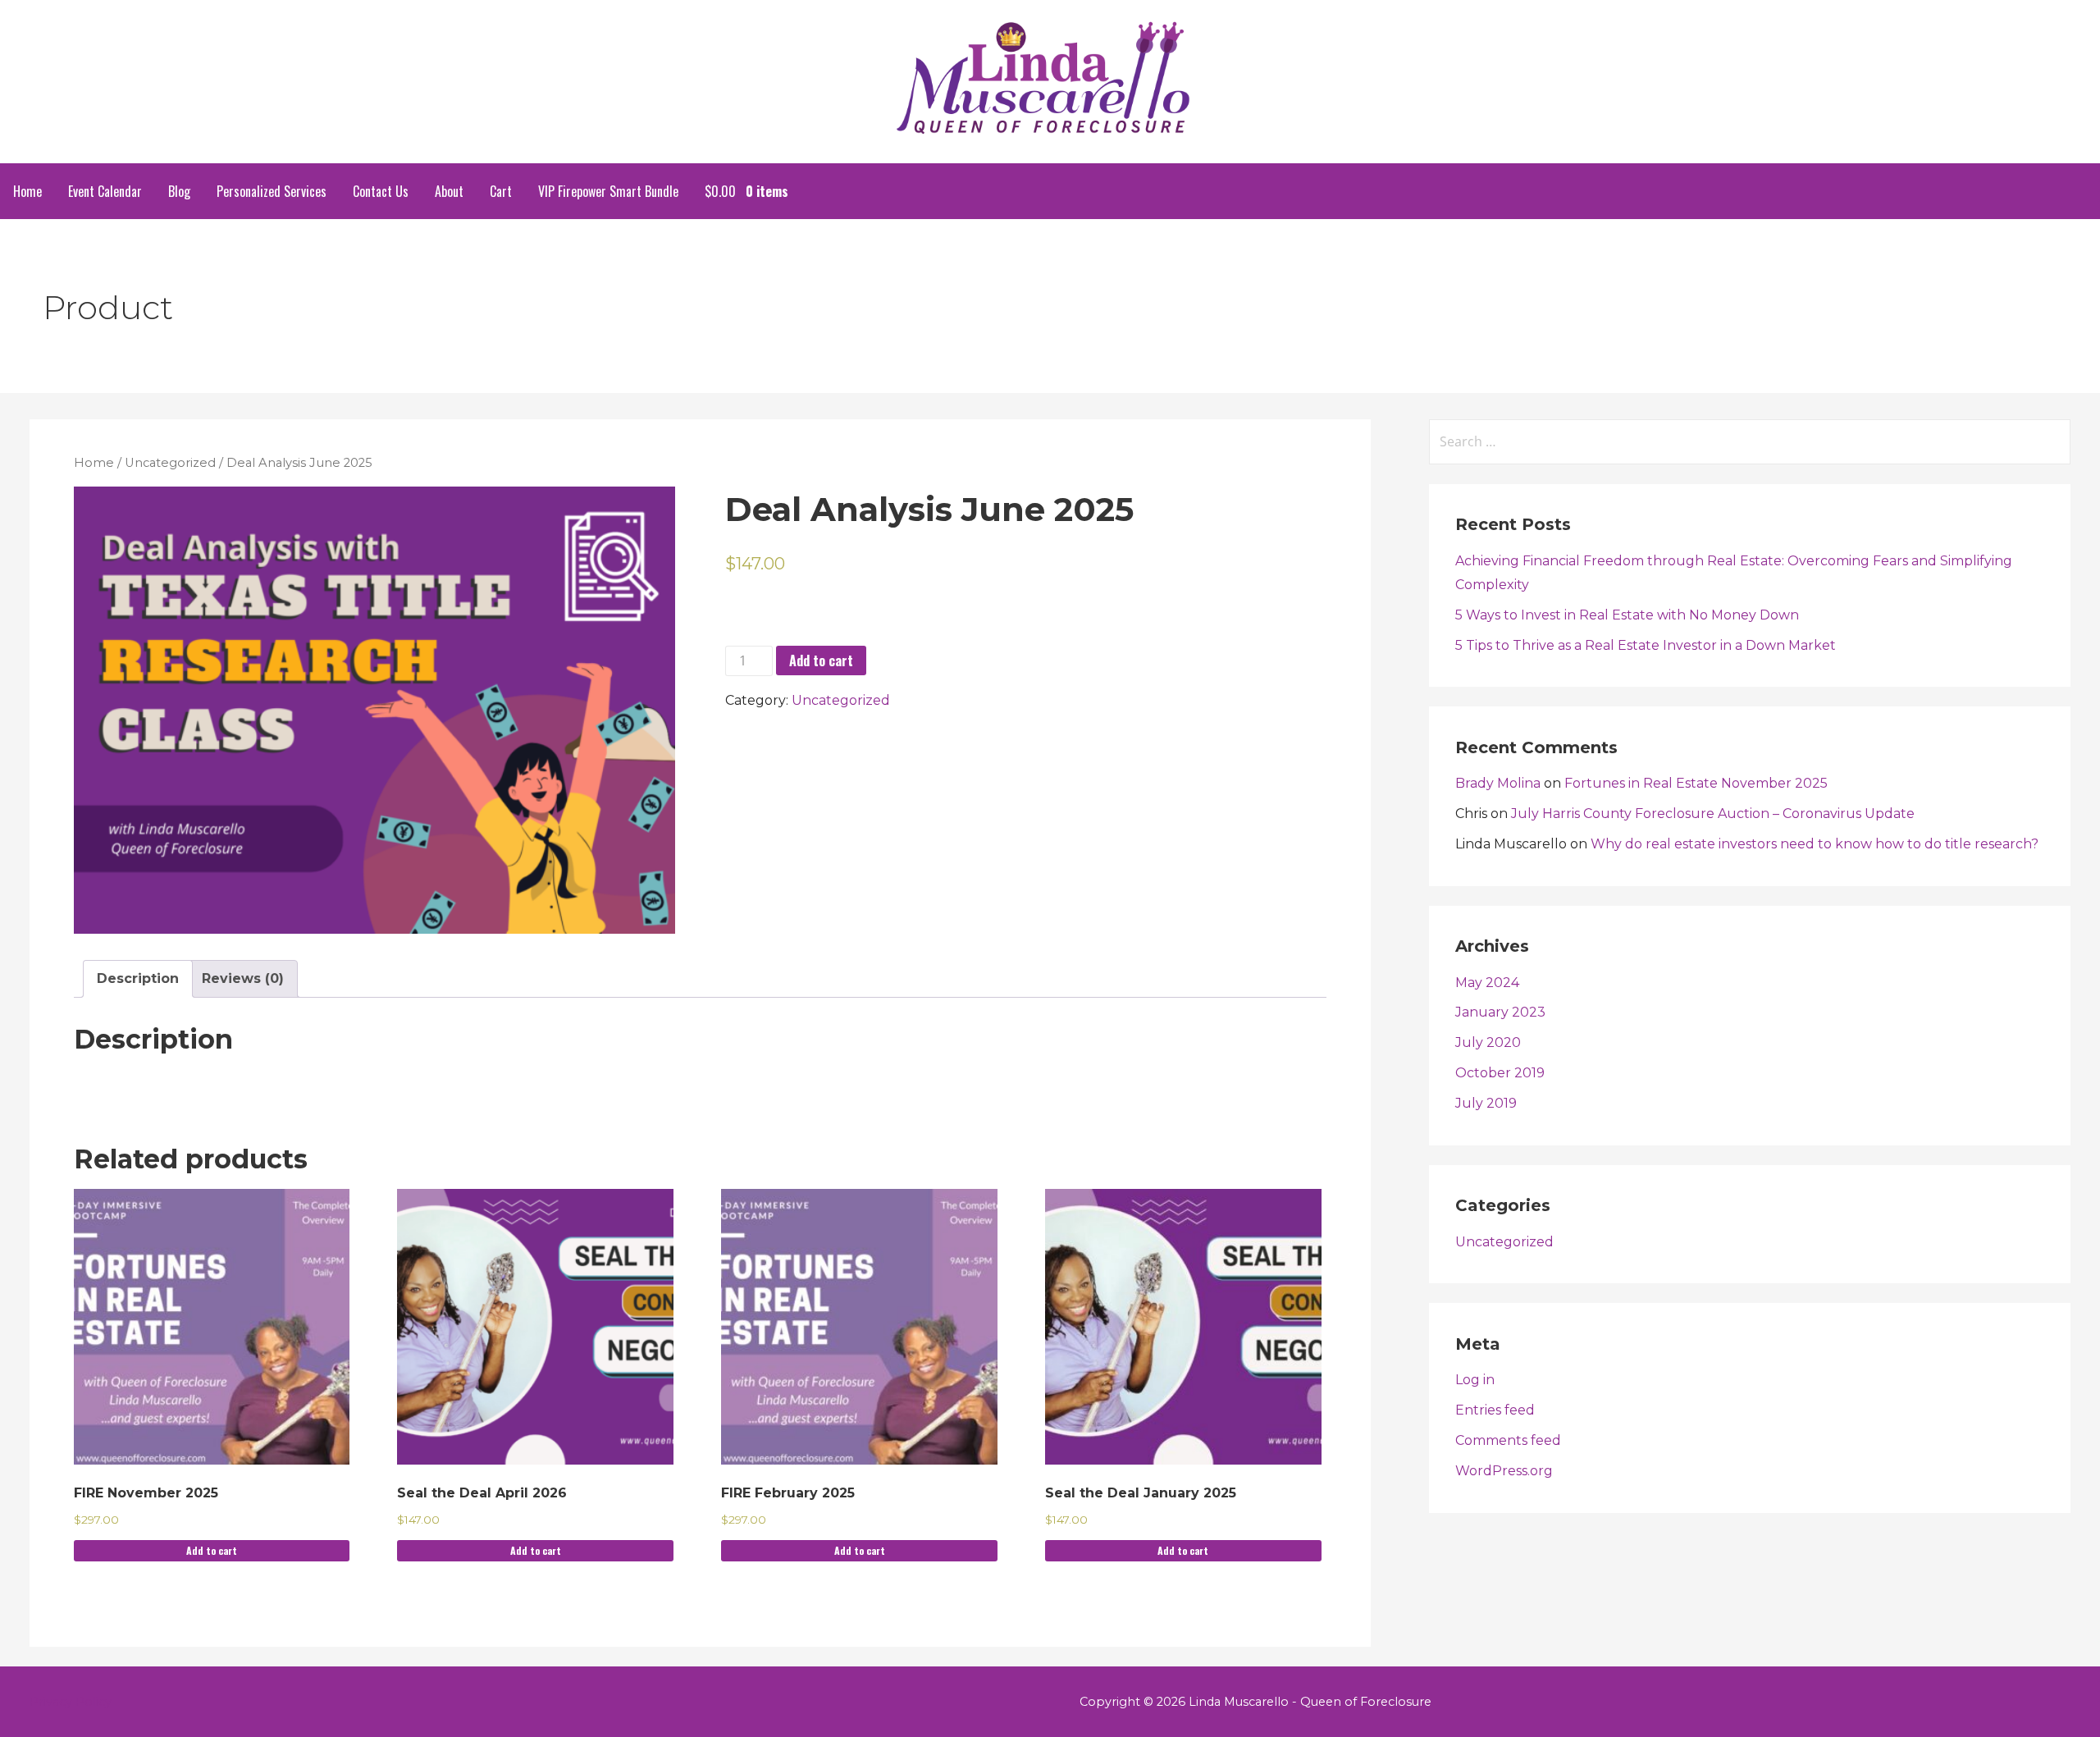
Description (138, 978)
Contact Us (381, 191)
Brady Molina (1498, 783)
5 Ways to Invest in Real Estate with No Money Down (1627, 615)
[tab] (138, 979)
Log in (1475, 1380)
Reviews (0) (243, 978)
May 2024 (1487, 983)
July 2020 (1488, 1042)
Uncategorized (170, 463)
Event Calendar (105, 191)
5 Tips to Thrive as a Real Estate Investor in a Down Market (1646, 645)
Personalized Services (272, 191)
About (449, 191)
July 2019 (1486, 1103)
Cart (501, 191)
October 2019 (1500, 1073)
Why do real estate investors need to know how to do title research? (1815, 844)
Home (27, 191)
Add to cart (821, 661)
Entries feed (1495, 1410)
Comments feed (1508, 1440)
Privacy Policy (71, 1702)
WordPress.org (1504, 1471)
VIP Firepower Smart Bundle (608, 191)
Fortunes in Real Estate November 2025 (1696, 783)
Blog (179, 191)
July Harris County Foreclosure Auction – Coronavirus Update (1713, 814)
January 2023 (1500, 1012)
